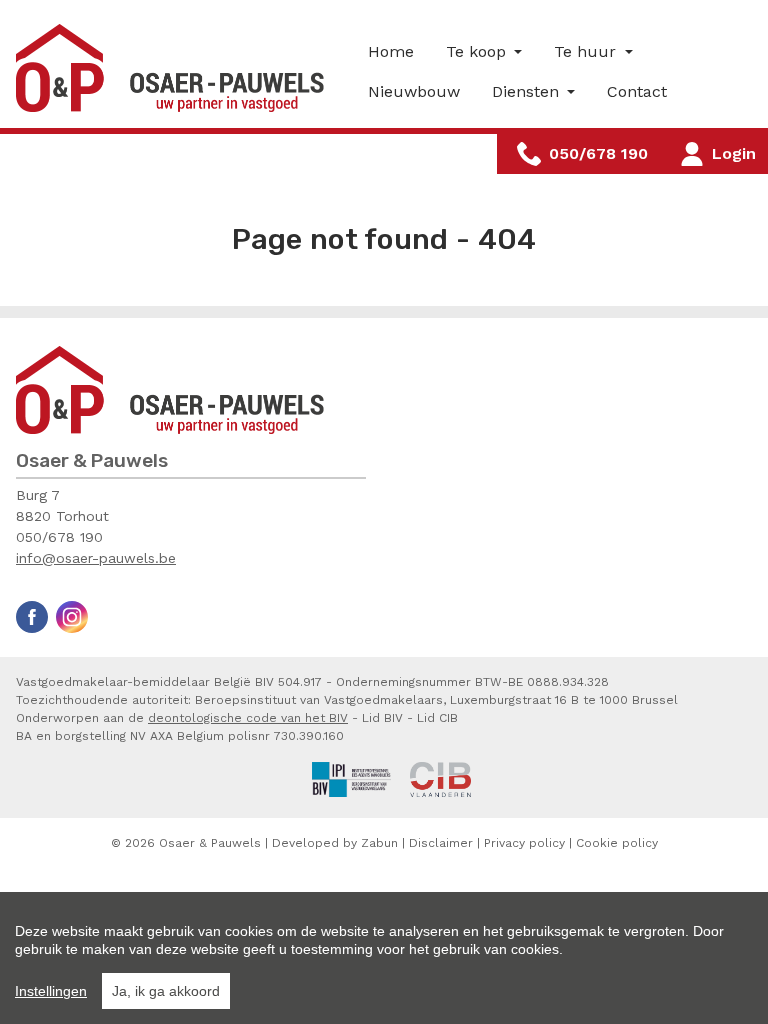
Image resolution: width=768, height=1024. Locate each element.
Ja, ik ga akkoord (166, 991)
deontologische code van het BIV (248, 718)
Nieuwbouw (414, 91)
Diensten (528, 91)
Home (391, 51)
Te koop (478, 51)
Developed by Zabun (335, 843)
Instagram (72, 617)
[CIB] (440, 778)
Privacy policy (524, 843)
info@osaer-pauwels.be (96, 558)
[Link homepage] (176, 68)
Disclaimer (441, 843)
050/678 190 (59, 537)
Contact (637, 91)
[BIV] (352, 778)
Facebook (32, 617)
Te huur (587, 51)
